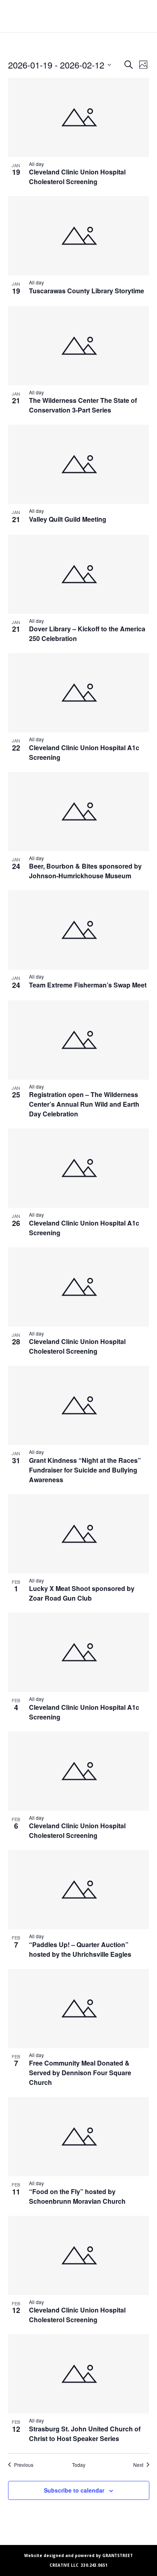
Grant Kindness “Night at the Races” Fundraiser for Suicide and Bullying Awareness (85, 1470)
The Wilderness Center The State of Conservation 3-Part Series (83, 405)
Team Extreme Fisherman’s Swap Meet (88, 985)
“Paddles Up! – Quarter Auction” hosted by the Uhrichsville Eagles (80, 1949)
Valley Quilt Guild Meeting (68, 519)
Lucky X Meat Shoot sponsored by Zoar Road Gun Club (82, 1593)
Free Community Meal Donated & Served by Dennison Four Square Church (80, 2073)
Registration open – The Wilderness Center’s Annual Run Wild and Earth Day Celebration (84, 1104)
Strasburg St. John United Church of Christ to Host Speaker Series (85, 2434)
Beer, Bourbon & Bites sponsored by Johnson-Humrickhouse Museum (85, 871)
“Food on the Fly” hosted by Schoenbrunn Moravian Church (77, 2196)
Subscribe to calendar (74, 2490)
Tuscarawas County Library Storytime (87, 291)
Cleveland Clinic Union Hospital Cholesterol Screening (77, 177)
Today (79, 2465)
